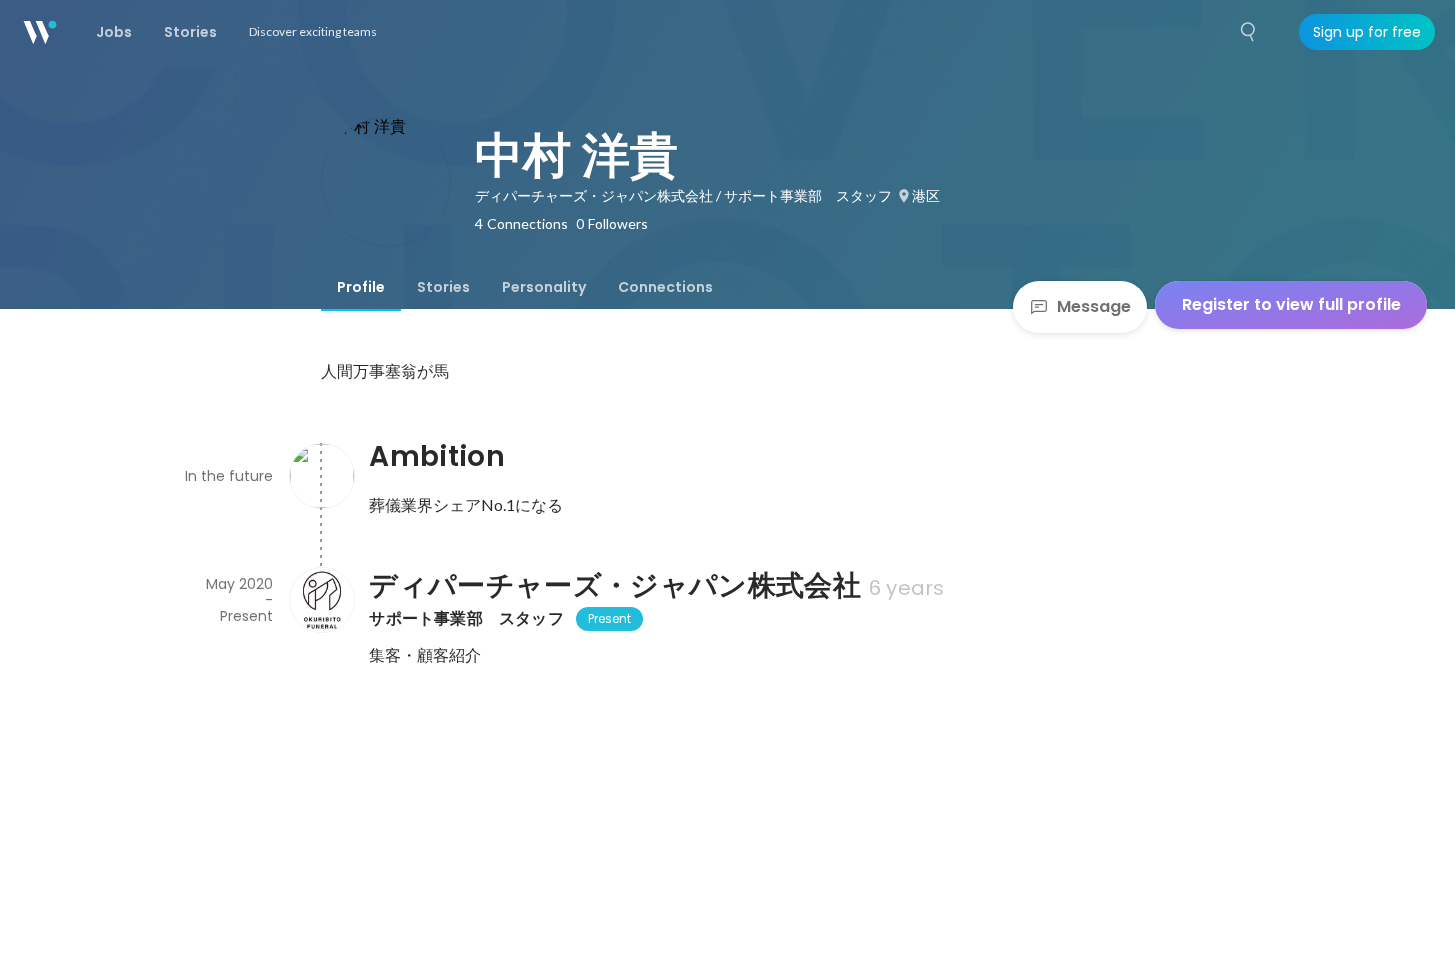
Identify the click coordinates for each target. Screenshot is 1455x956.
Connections (665, 287)
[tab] (361, 287)
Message (1094, 306)
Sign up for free (1367, 32)
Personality (544, 287)
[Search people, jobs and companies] (1249, 32)
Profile (361, 287)
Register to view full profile (1291, 304)
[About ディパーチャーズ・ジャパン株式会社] (321, 600)
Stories (443, 287)
